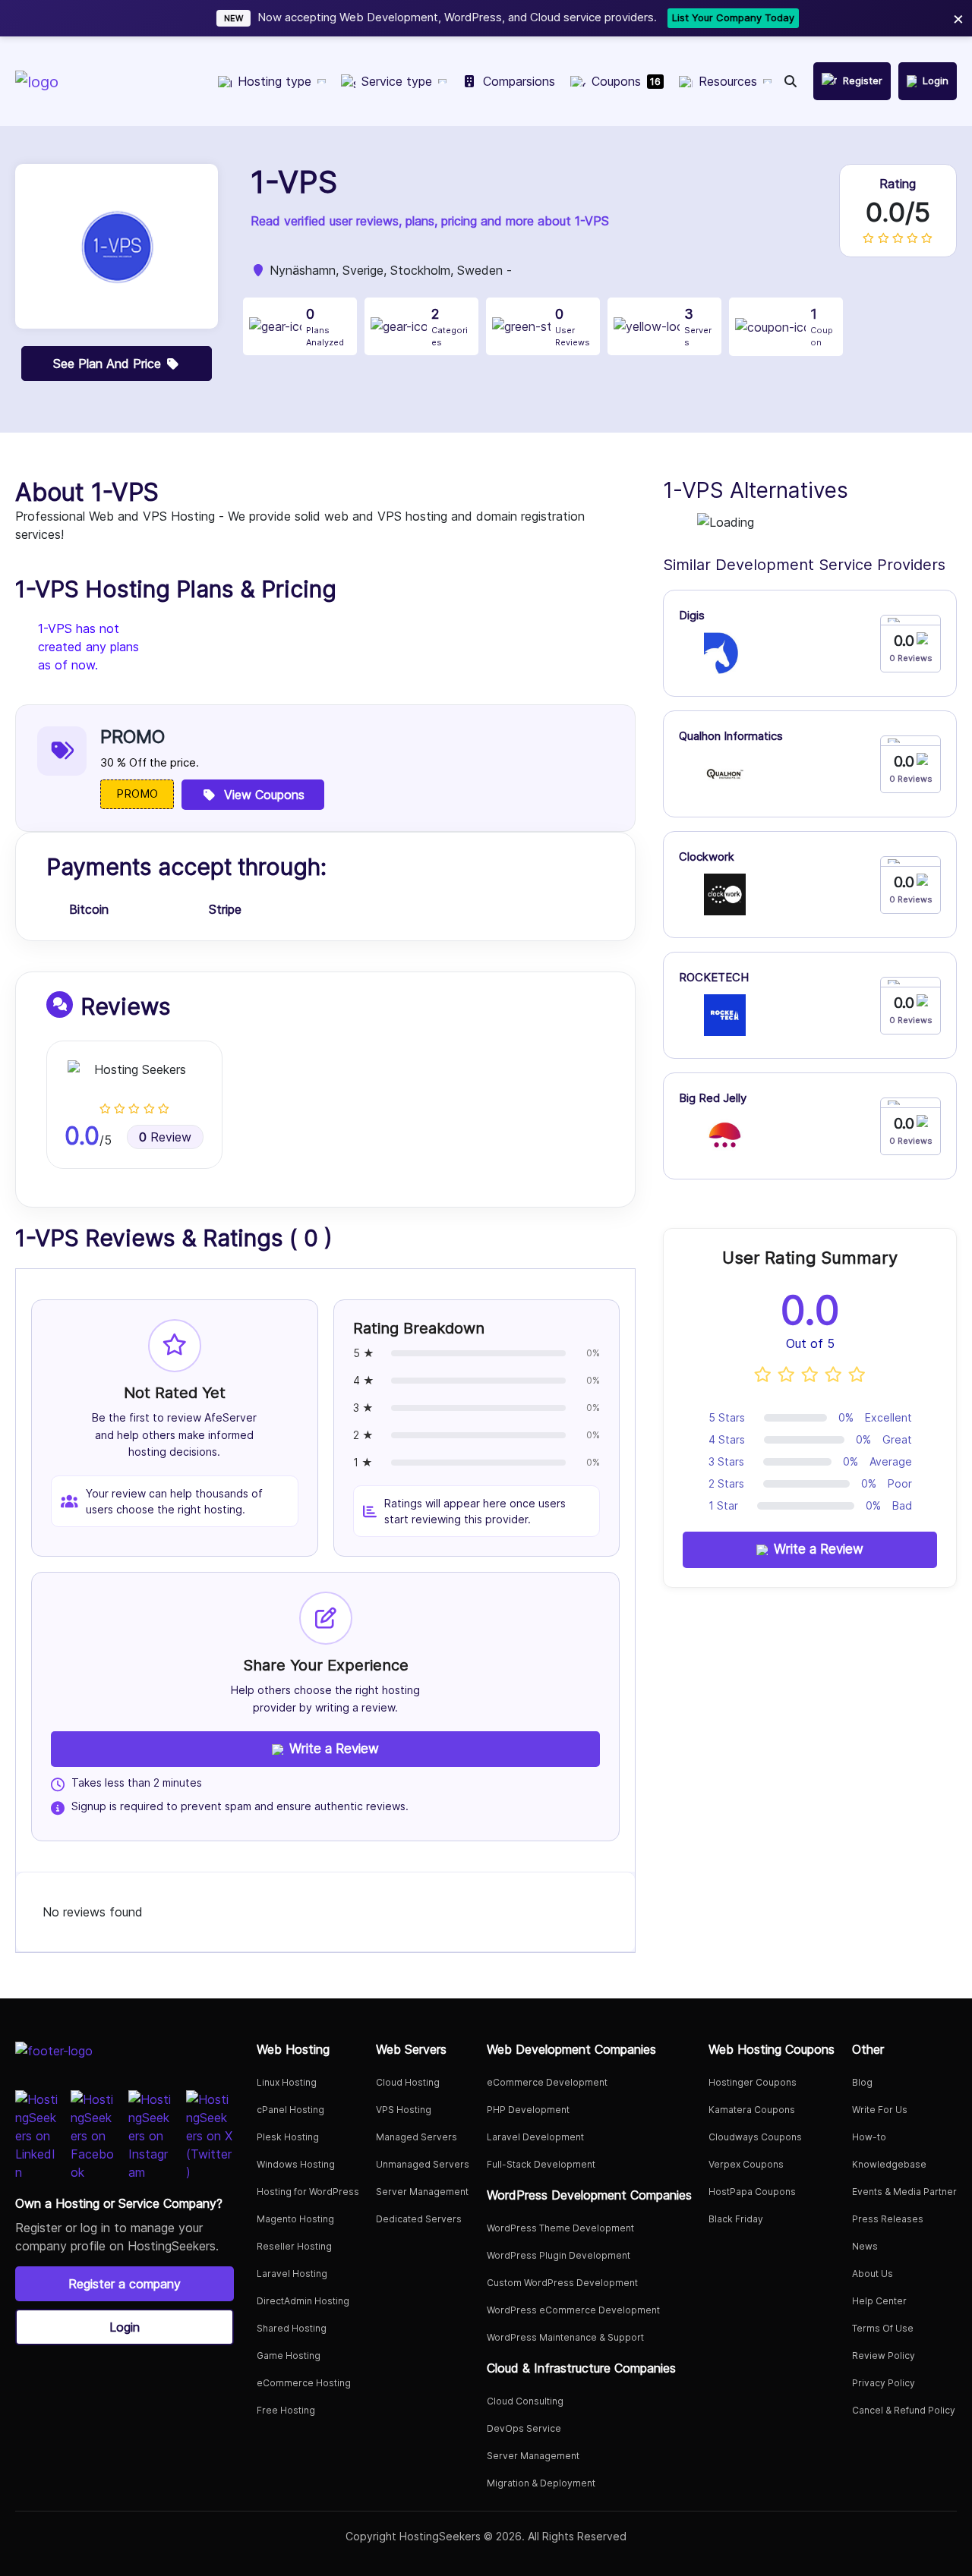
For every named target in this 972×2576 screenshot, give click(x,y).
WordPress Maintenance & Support (565, 2337)
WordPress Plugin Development (559, 2255)
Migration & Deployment (541, 2483)
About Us (873, 2274)
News (865, 2246)
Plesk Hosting (288, 2137)
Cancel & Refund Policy (904, 2410)
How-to (869, 2137)
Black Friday (736, 2219)
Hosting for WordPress (308, 2192)
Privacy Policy (884, 2383)
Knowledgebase (889, 2164)
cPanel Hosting (290, 2110)
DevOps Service (524, 2428)
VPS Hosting (404, 2110)
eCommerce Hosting (304, 2383)
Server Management (422, 2192)
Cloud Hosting (408, 2082)
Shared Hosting (292, 2328)
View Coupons (264, 795)
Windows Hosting (296, 2164)
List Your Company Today (697, 17)
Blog (862, 2082)
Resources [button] (728, 81)
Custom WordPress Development (562, 2283)
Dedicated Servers (419, 2219)
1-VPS (294, 182)
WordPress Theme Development (560, 2228)
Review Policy (884, 2356)
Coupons (626, 81)
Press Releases (888, 2219)
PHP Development (528, 2110)
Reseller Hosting (294, 2246)
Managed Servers (417, 2137)
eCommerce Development (547, 2082)
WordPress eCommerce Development (573, 2310)
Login (125, 2327)
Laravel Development (535, 2137)
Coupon (822, 327)
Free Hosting (286, 2410)
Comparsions (519, 81)
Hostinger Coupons (753, 2082)
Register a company (125, 2284)
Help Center (879, 2301)
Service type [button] (397, 81)
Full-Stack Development (541, 2164)
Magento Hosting (295, 2219)
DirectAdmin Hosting (303, 2301)
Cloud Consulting (525, 2401)
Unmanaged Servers (423, 2164)
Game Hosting (289, 2356)
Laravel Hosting (292, 2274)
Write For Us (880, 2110)
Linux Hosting (287, 2082)
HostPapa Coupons (752, 2192)
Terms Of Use (883, 2328)
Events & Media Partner (904, 2192)
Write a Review (334, 1749)
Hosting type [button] (275, 81)
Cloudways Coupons (755, 2137)
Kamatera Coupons (752, 2110)
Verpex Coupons (746, 2164)
